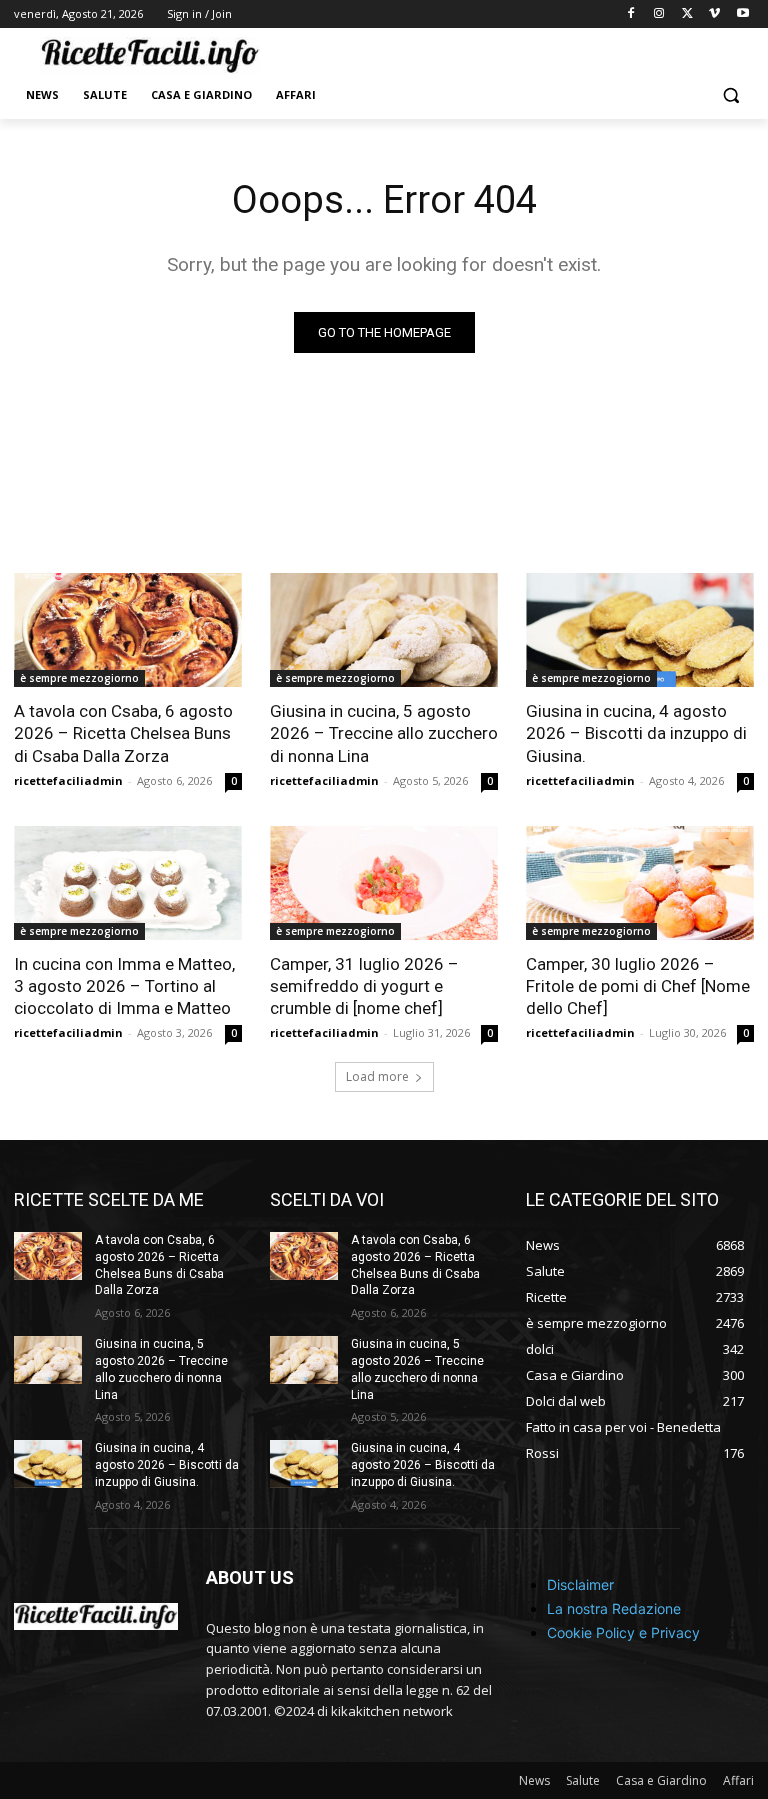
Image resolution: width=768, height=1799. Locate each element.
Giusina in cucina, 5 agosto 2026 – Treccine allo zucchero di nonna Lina (384, 733)
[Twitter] (687, 14)
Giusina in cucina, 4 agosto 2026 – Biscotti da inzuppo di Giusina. (636, 733)
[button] (730, 95)
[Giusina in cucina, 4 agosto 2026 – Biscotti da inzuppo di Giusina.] (640, 630)
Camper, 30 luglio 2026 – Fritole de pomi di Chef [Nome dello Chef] (638, 986)
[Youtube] (742, 14)
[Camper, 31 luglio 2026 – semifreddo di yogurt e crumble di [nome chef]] (384, 883)
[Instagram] (659, 14)
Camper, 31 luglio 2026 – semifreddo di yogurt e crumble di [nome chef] (364, 986)
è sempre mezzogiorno (79, 678)
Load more (377, 1076)
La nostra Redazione (614, 1608)
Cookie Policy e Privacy (623, 1632)
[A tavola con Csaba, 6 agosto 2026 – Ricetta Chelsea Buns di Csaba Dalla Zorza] (128, 630)
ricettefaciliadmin (68, 780)
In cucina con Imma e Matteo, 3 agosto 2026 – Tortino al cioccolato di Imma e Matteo (124, 986)
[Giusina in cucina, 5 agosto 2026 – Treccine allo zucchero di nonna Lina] (384, 630)
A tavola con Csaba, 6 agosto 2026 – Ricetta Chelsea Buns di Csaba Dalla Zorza (123, 733)
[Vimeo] (714, 14)
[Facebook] (631, 14)
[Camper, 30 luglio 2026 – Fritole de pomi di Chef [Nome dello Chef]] (640, 883)
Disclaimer (580, 1584)
